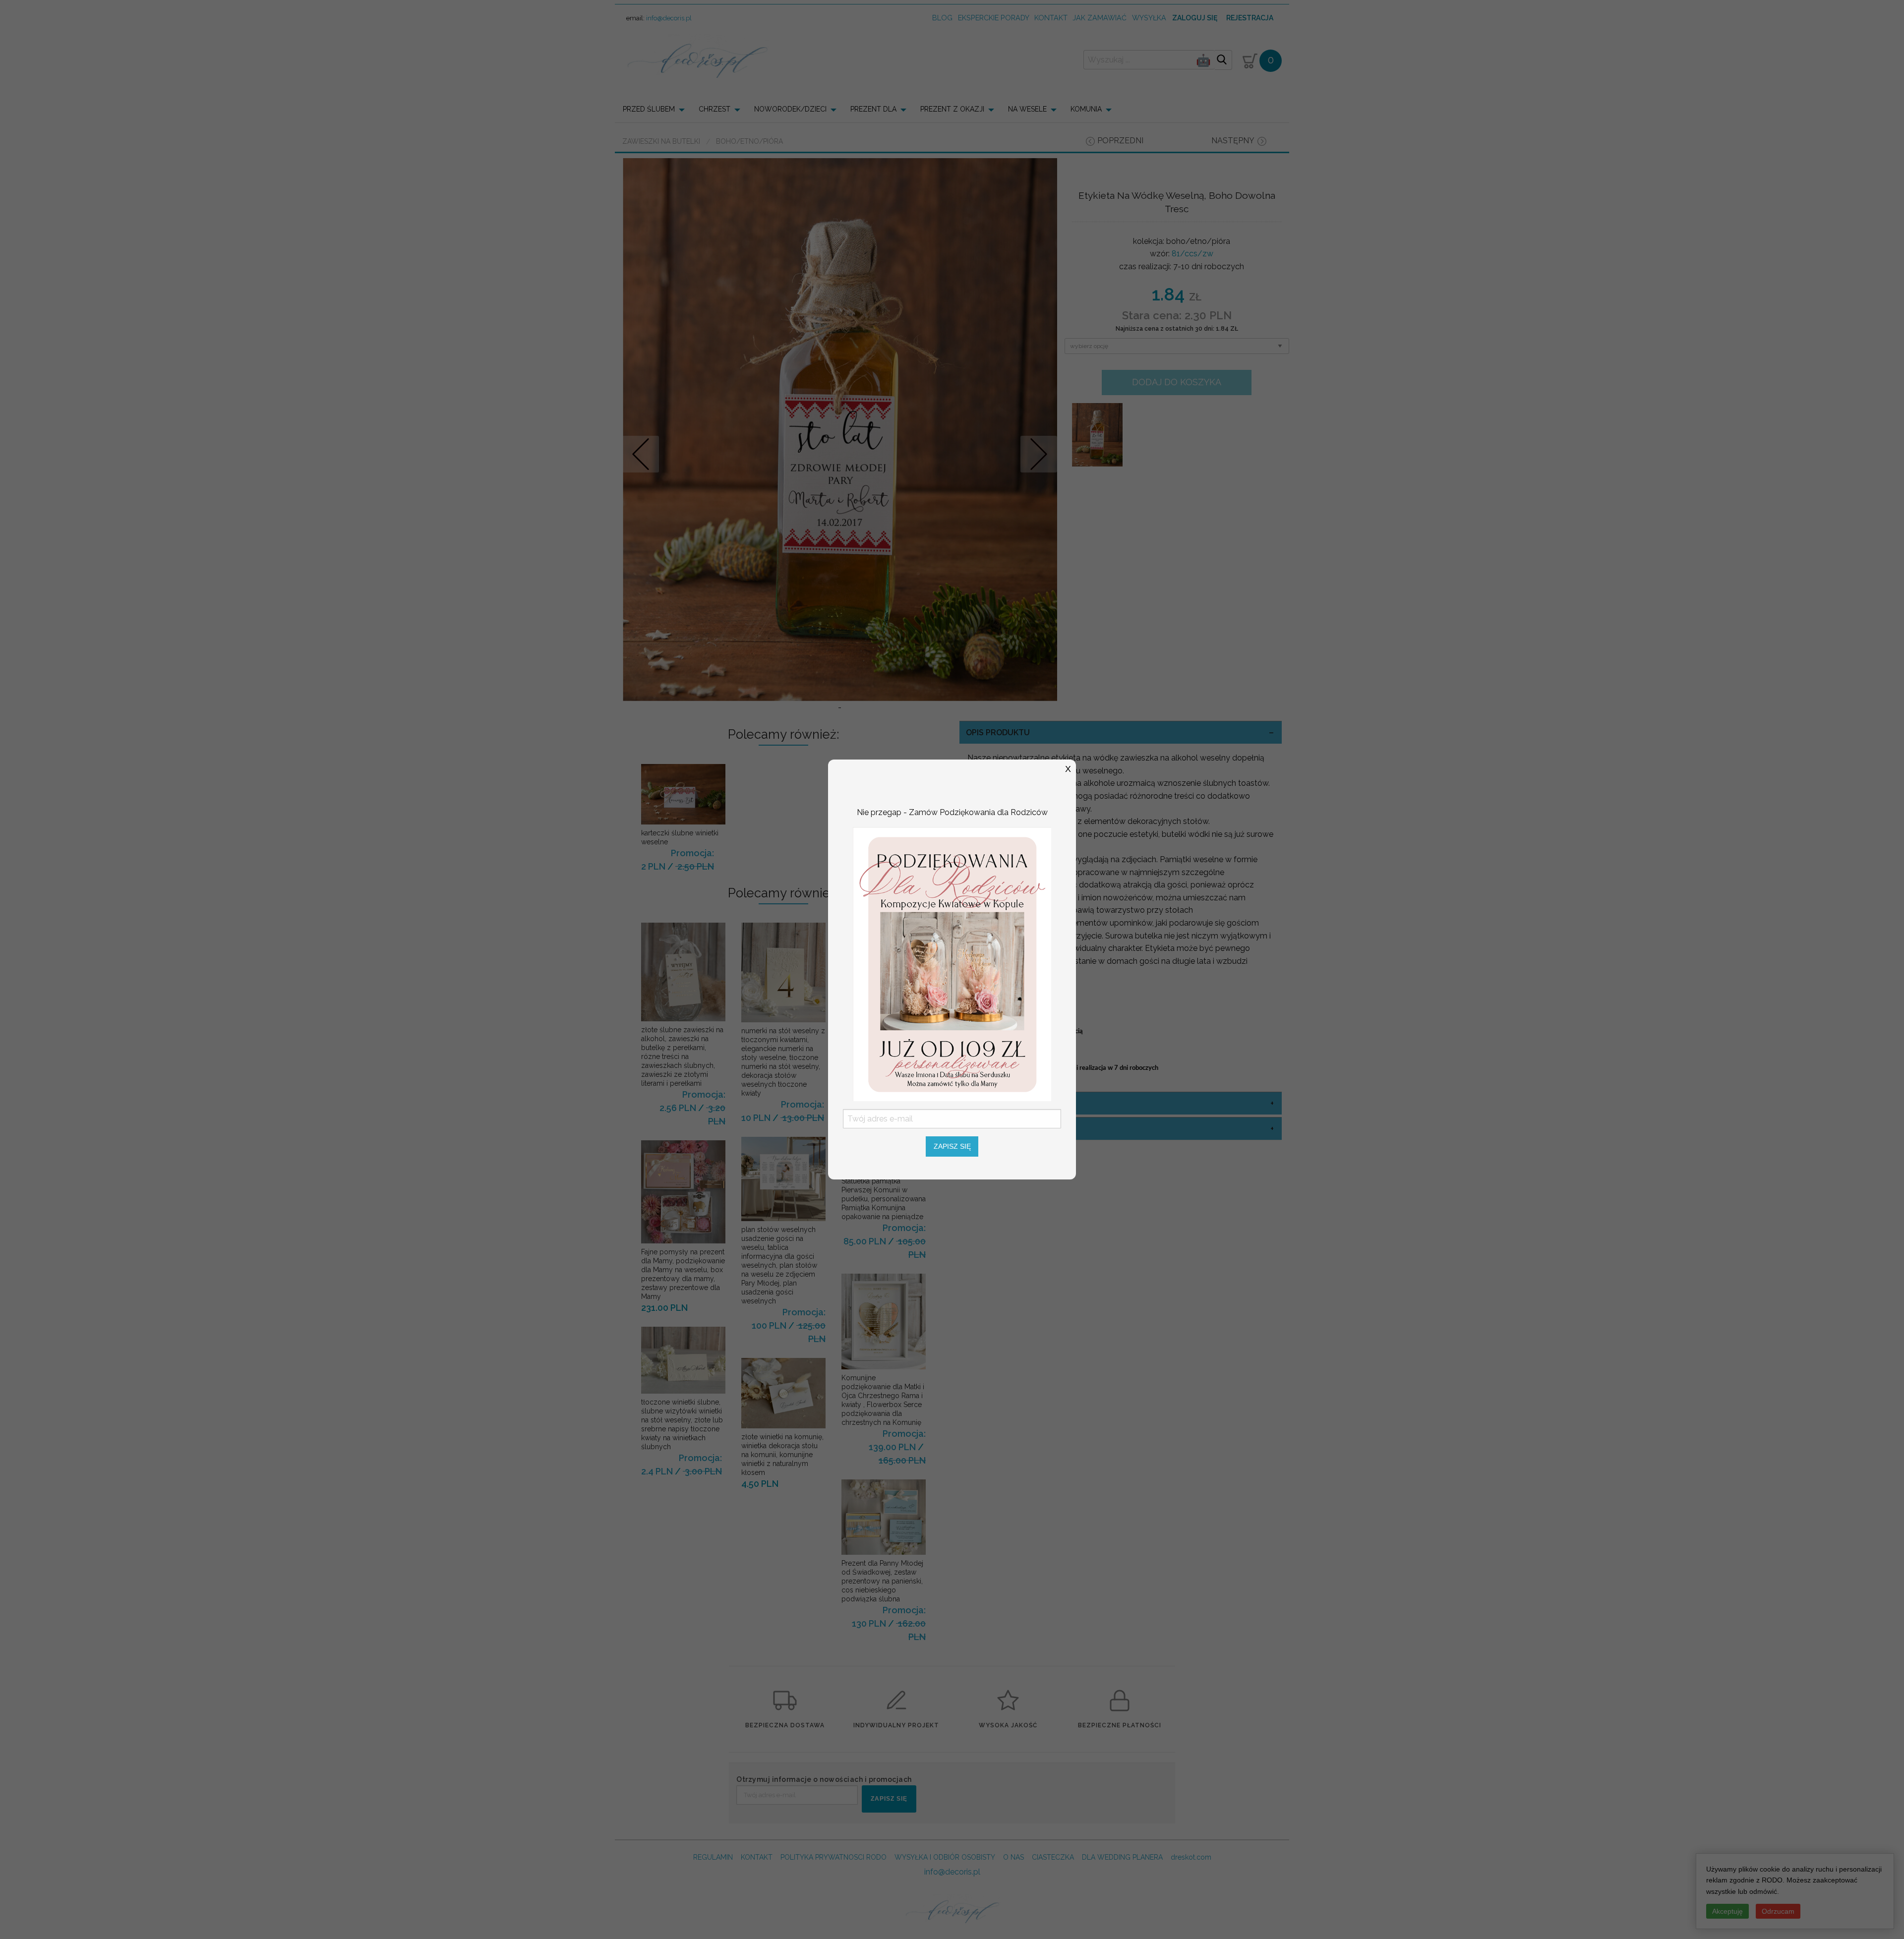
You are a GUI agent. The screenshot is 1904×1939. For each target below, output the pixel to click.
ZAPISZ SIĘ (952, 1146)
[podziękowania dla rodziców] (952, 964)
